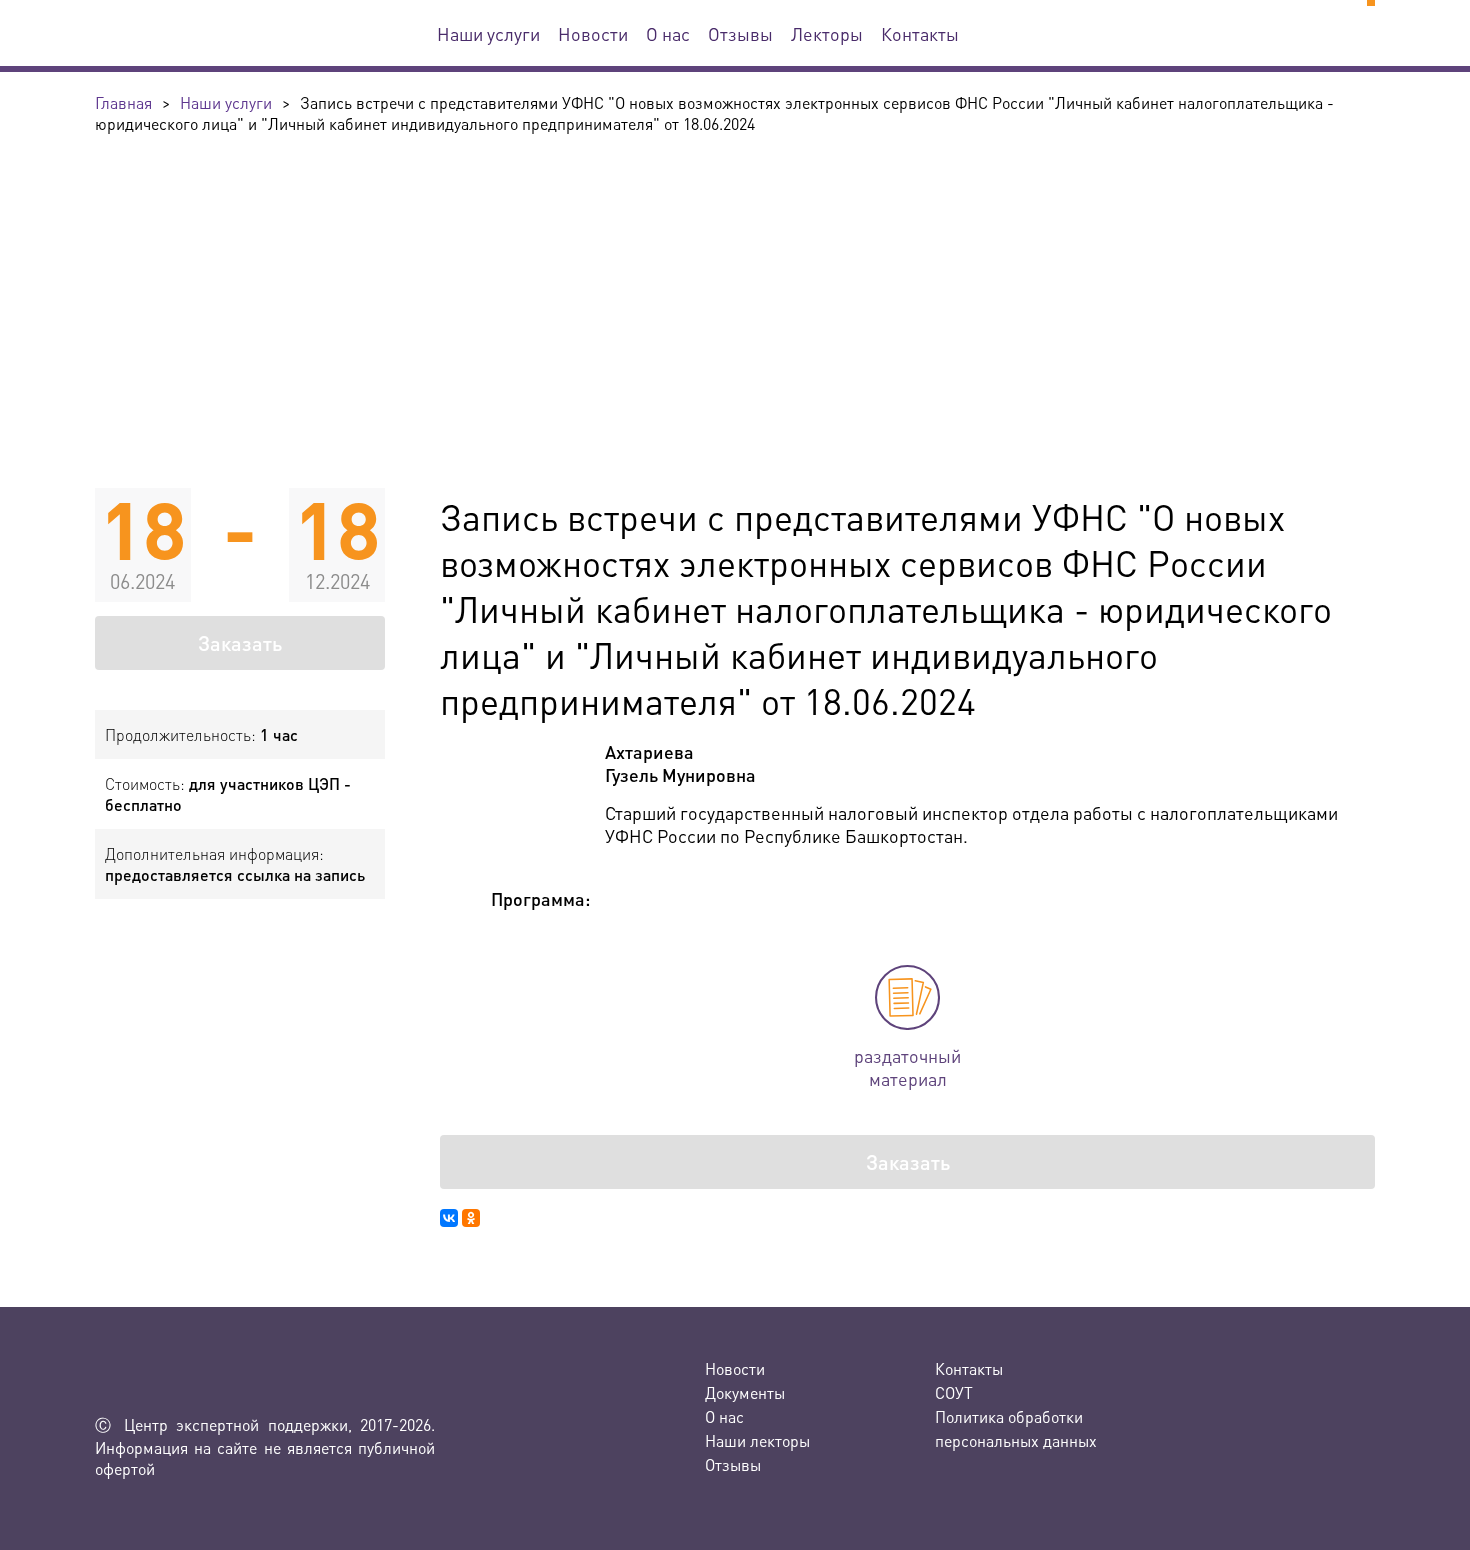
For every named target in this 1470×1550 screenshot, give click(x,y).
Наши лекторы (757, 1440)
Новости (593, 33)
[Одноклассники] (471, 1218)
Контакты (920, 33)
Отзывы (740, 33)
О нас (668, 33)
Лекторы (827, 33)
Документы (745, 1392)
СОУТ (954, 1392)
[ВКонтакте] (449, 1218)
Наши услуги (488, 33)
